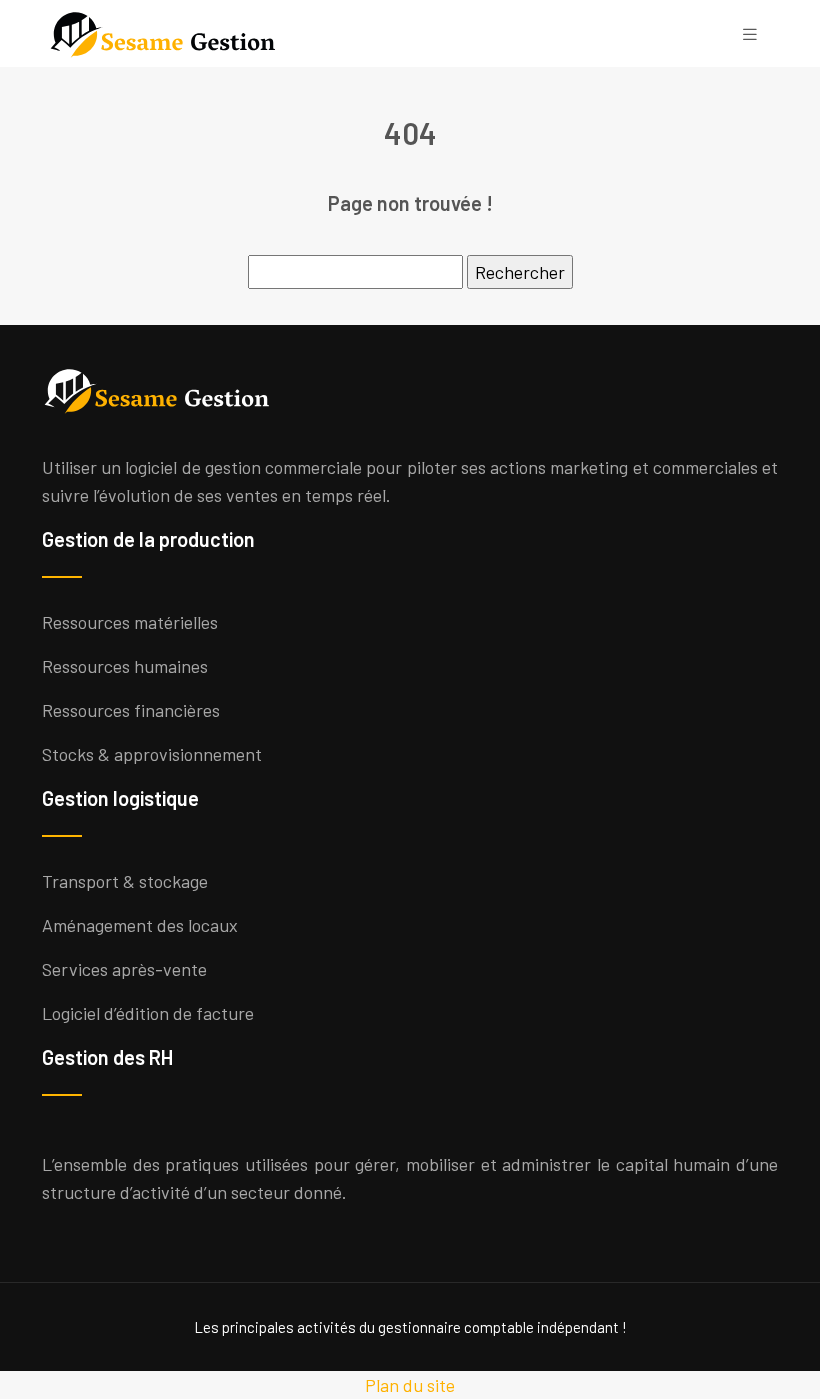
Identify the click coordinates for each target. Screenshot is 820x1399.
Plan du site (410, 1385)
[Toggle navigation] (750, 33)
